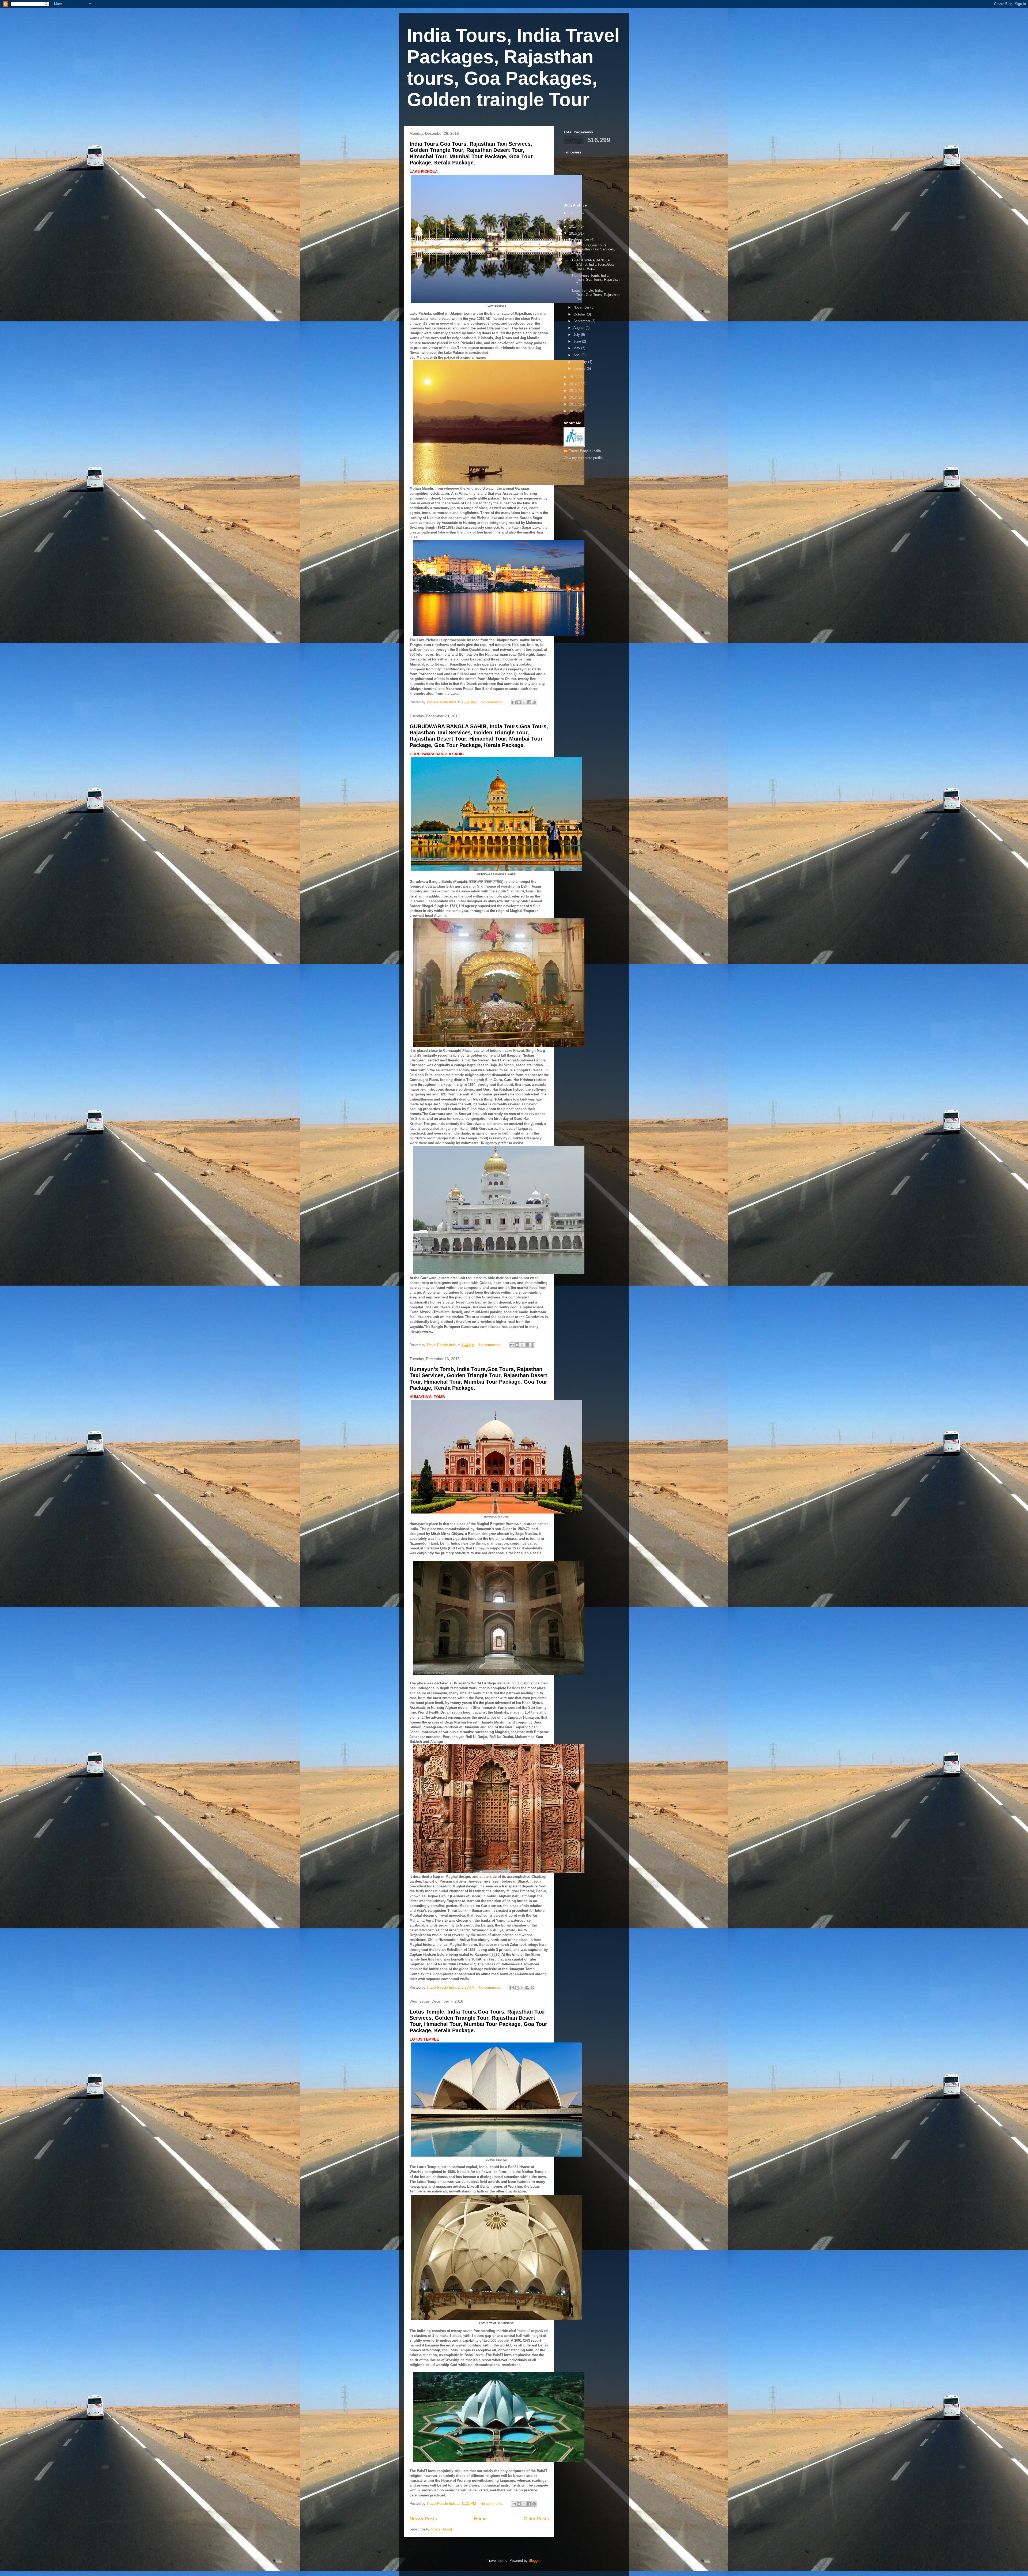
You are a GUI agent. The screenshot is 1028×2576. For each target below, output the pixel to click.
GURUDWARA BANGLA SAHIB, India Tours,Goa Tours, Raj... (593, 264)
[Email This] (514, 702)
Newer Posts (423, 2519)
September (582, 321)
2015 (573, 377)
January (580, 368)
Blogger (534, 2561)
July (577, 335)
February (581, 362)
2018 (573, 220)
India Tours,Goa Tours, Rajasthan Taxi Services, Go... (594, 249)
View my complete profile (583, 458)
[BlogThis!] (519, 702)
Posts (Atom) (442, 2529)
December (582, 239)
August (579, 328)
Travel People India (585, 451)
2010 (573, 411)
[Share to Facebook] (529, 702)
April (577, 355)
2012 (573, 397)
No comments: (493, 702)
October (580, 314)
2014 (573, 384)
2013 (573, 391)
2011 (573, 404)
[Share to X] (524, 702)
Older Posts (536, 2519)
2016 (573, 233)
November (582, 307)
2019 (573, 213)
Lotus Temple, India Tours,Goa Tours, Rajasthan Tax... (596, 295)
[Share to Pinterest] (534, 702)
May (577, 348)
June (578, 341)
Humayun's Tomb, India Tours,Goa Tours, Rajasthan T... (596, 280)
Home (480, 2519)
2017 (573, 226)
